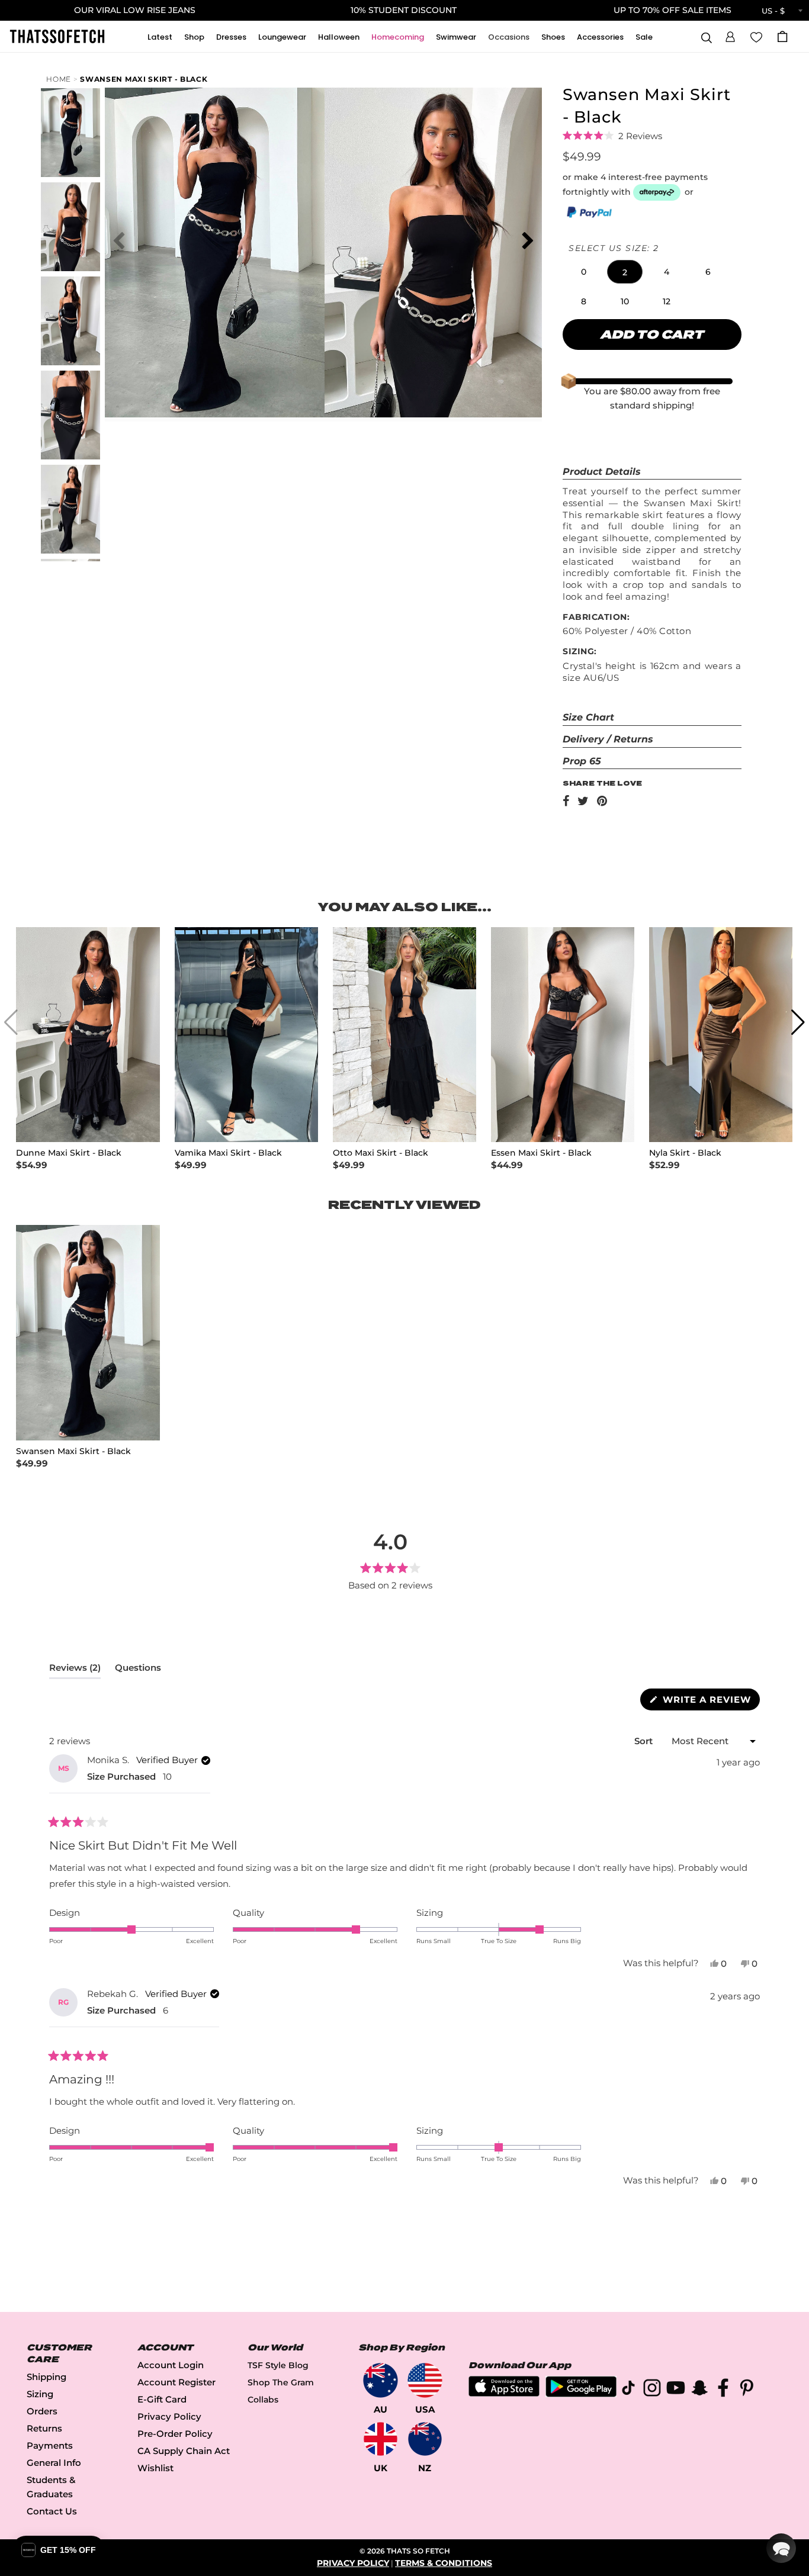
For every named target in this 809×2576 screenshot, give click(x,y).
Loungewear (282, 37)
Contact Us (52, 2511)
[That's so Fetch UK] (381, 2439)
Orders (42, 2411)
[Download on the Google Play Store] (581, 2394)
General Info (54, 2463)
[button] (730, 35)
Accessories (600, 37)
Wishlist (155, 2468)
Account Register (176, 2382)
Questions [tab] (138, 1670)
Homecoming (398, 37)
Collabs (263, 2400)
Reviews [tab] (75, 1670)
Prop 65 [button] (582, 761)
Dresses (231, 37)
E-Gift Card (162, 2399)
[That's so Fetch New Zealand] (425, 2439)
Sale (644, 37)
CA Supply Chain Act (184, 2451)
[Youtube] (676, 2390)
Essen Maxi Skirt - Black (541, 1153)
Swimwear (456, 37)
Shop (194, 37)
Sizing (40, 2394)
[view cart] (782, 36)
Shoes (553, 37)
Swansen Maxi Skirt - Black (144, 79)
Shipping (46, 2377)
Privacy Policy (169, 2416)
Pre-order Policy (175, 2434)
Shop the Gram (281, 2382)
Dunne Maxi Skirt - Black (69, 1153)
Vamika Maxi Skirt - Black (228, 1153)
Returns (44, 2428)
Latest (160, 37)
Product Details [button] (602, 472)
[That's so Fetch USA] (425, 2380)
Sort (645, 1741)
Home (59, 79)
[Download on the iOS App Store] (504, 2393)
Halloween (339, 37)
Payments (50, 2445)
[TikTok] (628, 2390)
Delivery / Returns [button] (608, 739)
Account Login (171, 2365)
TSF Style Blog (278, 2365)
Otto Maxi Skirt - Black (381, 1153)
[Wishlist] (756, 36)
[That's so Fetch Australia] (381, 2380)
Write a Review (710, 1702)
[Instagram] (652, 2390)
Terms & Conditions (444, 2563)
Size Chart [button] (588, 717)
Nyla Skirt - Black (685, 1153)
